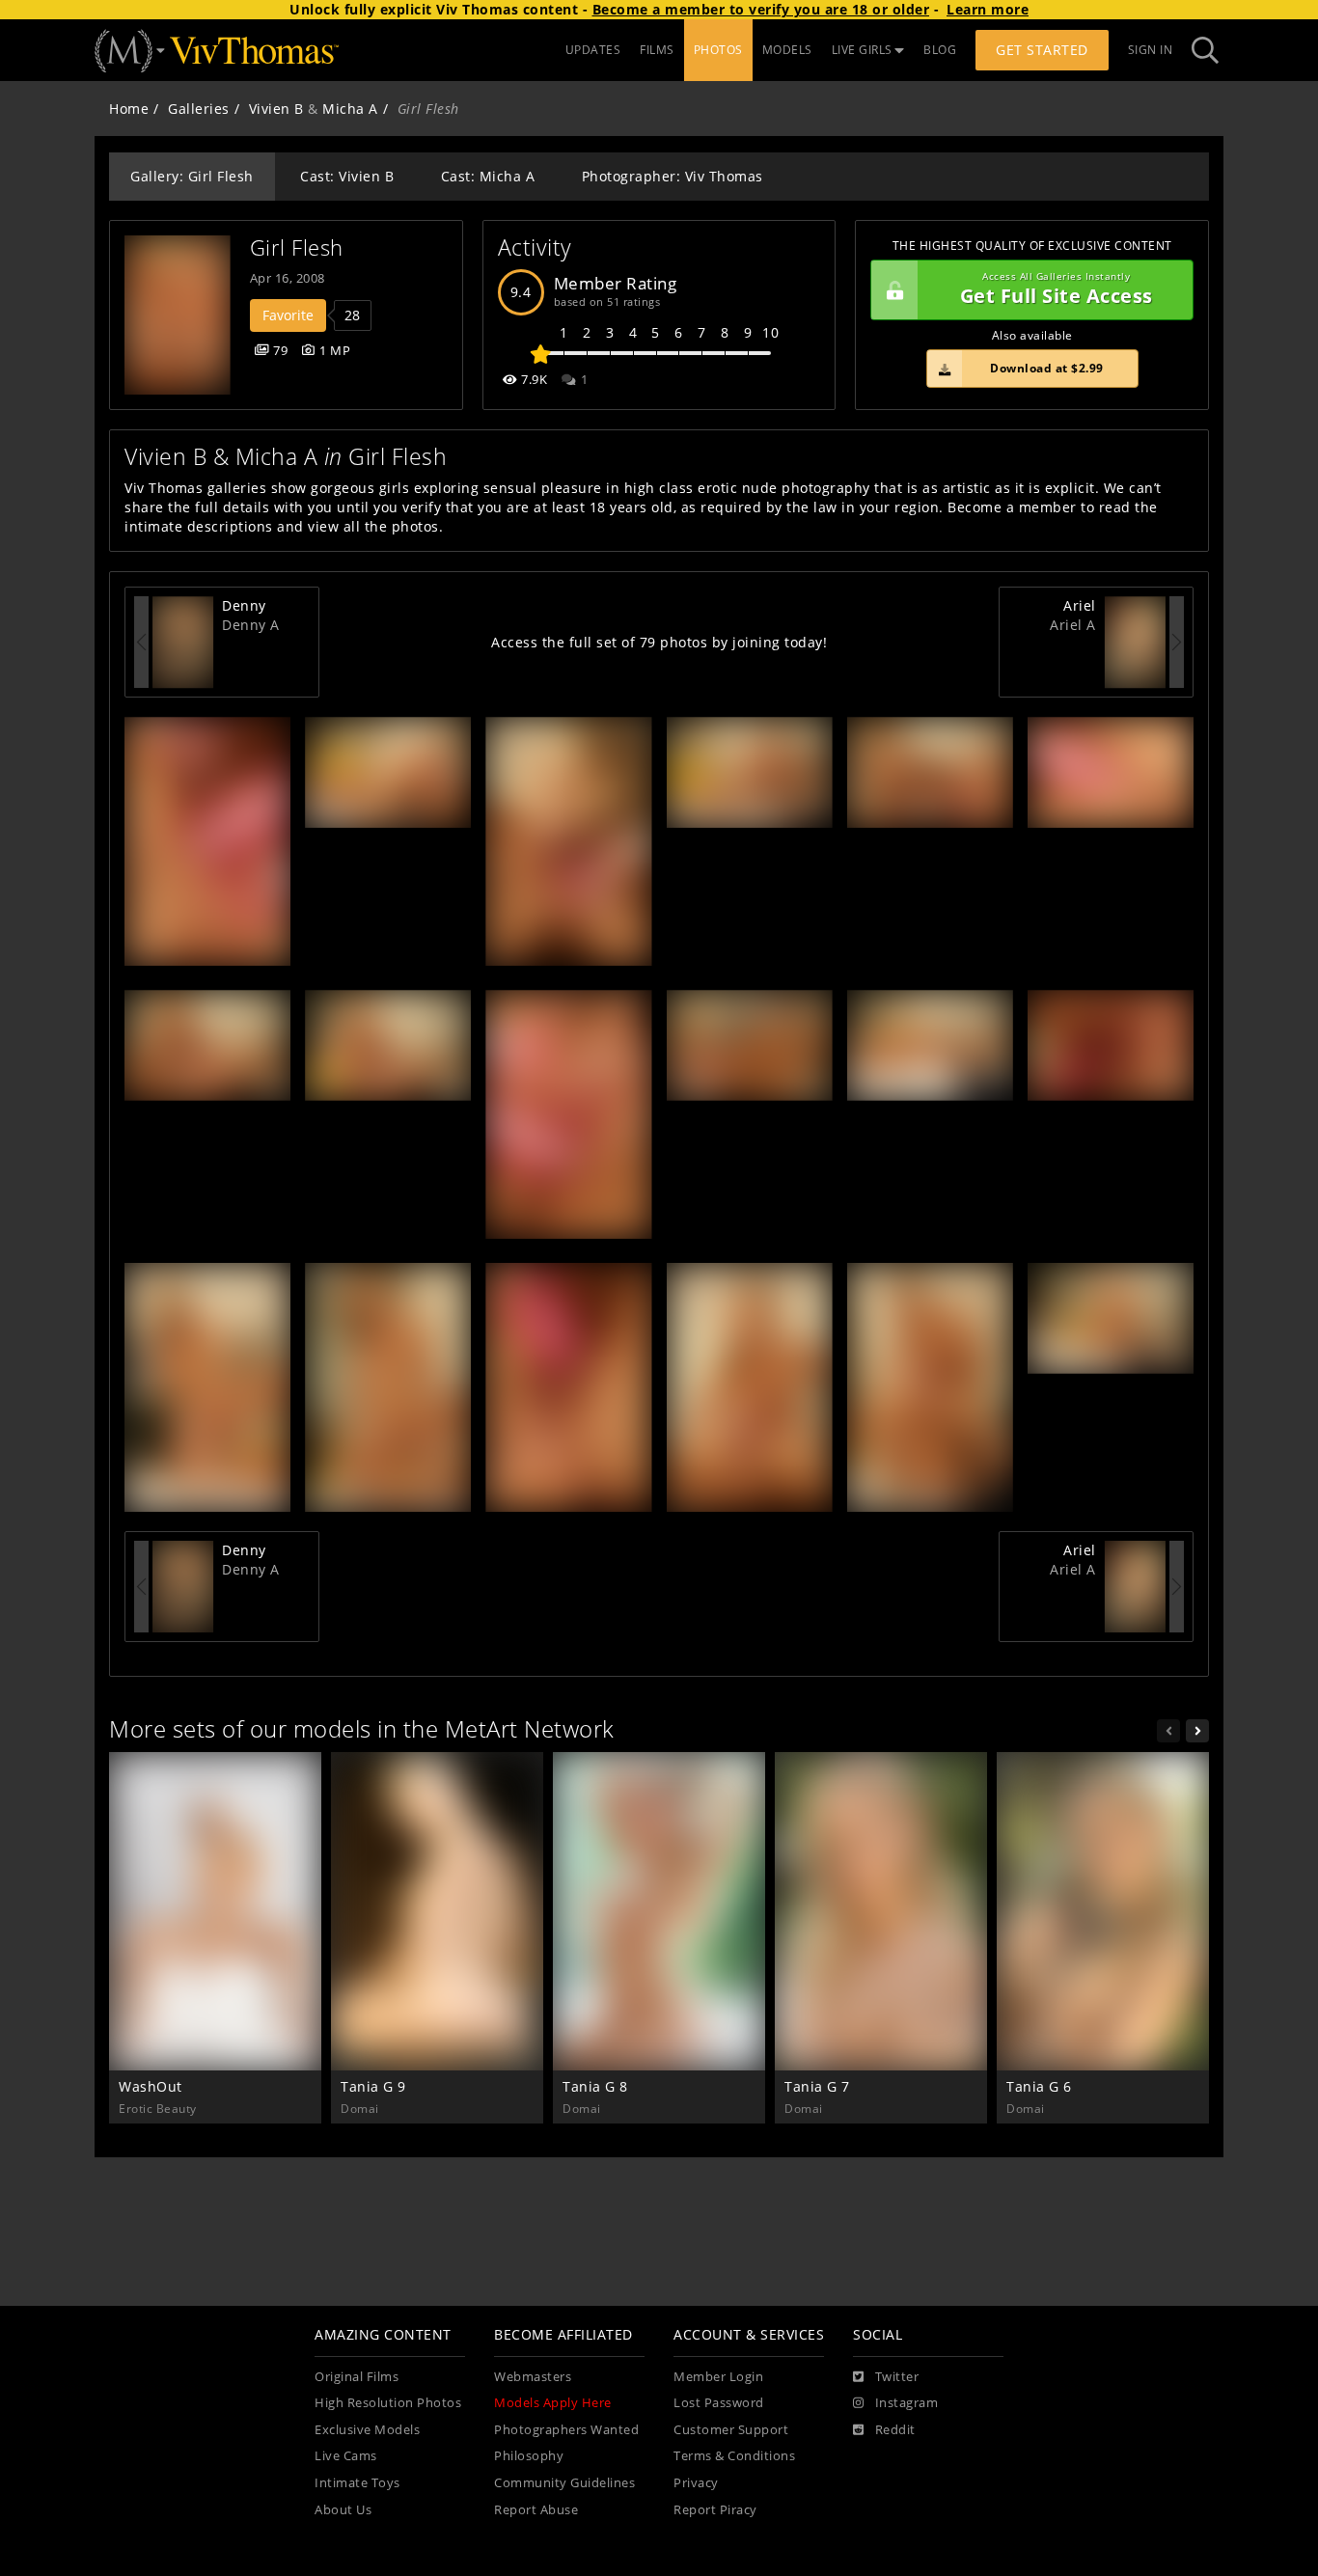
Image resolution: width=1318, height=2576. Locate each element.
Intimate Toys (357, 2483)
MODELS (787, 50)
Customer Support (731, 2430)
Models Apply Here (553, 2403)
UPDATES (593, 50)
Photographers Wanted (566, 2430)
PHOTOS (718, 50)
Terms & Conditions (734, 2456)
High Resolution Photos (388, 2403)
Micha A (350, 109)
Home (129, 109)
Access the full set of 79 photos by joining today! (659, 642)
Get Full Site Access (1057, 290)
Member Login (718, 2377)
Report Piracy (715, 2510)
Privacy (696, 2483)
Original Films (357, 2377)
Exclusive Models (367, 2430)
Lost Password (719, 2403)
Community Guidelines (564, 2483)
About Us (343, 2510)
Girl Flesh (297, 247)
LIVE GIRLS (862, 50)
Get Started (1042, 50)
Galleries (199, 109)
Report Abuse (536, 2510)
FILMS (657, 50)
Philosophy (529, 2456)
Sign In (1151, 50)
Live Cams (346, 2456)
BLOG (940, 50)
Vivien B (276, 109)
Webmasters (533, 2377)
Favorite (288, 315)
